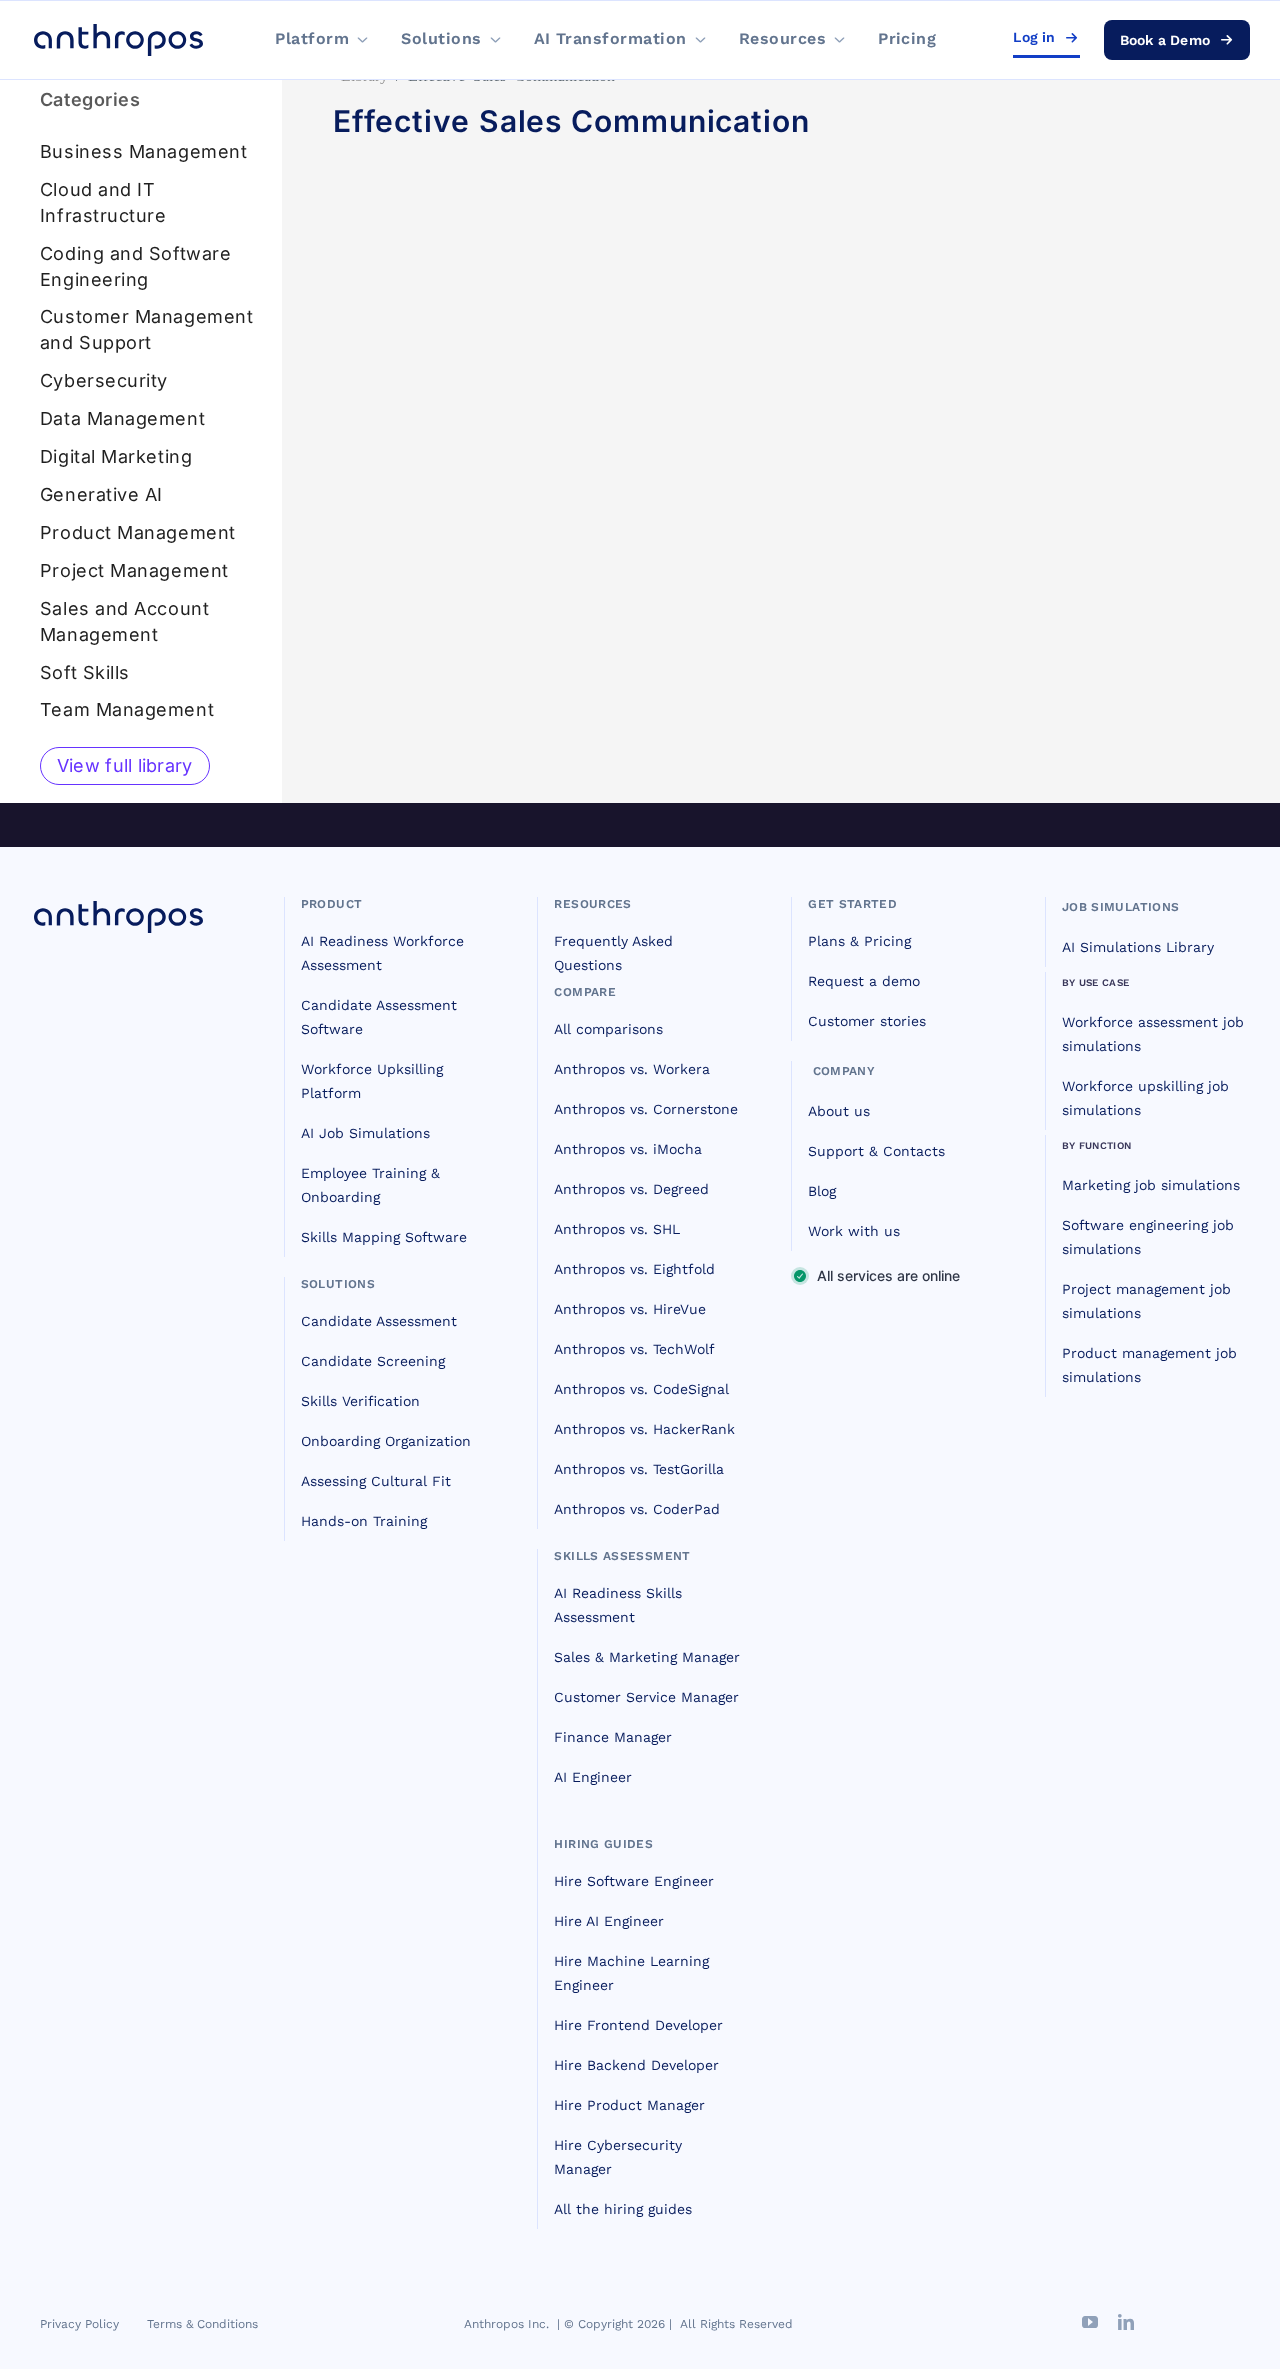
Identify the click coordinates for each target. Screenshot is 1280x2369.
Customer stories (867, 1021)
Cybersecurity (104, 380)
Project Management (134, 570)
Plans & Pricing (859, 941)
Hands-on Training (364, 1521)
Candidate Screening (373, 1361)
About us (839, 1111)
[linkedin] (1126, 2322)
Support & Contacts (876, 1151)
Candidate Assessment (379, 1321)
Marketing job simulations (1151, 1185)
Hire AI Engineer (609, 1921)
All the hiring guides (623, 2209)
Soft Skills (85, 672)
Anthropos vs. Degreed (631, 1189)
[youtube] (1090, 2322)
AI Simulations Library (1138, 947)
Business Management (143, 151)
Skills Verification (360, 1401)
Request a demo (864, 981)
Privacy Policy (79, 2324)
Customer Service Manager (646, 1697)
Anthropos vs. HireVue (630, 1309)
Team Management (127, 709)
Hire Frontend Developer (638, 2025)
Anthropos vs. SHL (617, 1229)
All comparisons (608, 1029)
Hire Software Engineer (634, 1881)
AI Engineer (593, 1777)
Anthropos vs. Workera (632, 1069)
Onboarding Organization (386, 1441)
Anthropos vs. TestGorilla (639, 1469)
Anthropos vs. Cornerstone (646, 1109)
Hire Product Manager (629, 2105)
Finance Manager (613, 1737)
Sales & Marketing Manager (647, 1657)
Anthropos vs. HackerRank (644, 1429)
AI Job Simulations (365, 1133)
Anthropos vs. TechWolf (634, 1349)
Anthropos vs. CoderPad (637, 1509)
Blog (822, 1191)
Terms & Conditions (202, 2324)
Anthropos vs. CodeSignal (641, 1389)
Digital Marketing (116, 456)
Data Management (122, 418)
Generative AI (101, 494)
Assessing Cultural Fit (376, 1481)
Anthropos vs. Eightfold (634, 1269)
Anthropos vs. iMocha (628, 1149)
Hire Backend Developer (636, 2065)
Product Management (138, 532)
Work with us (854, 1231)
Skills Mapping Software (384, 1237)
